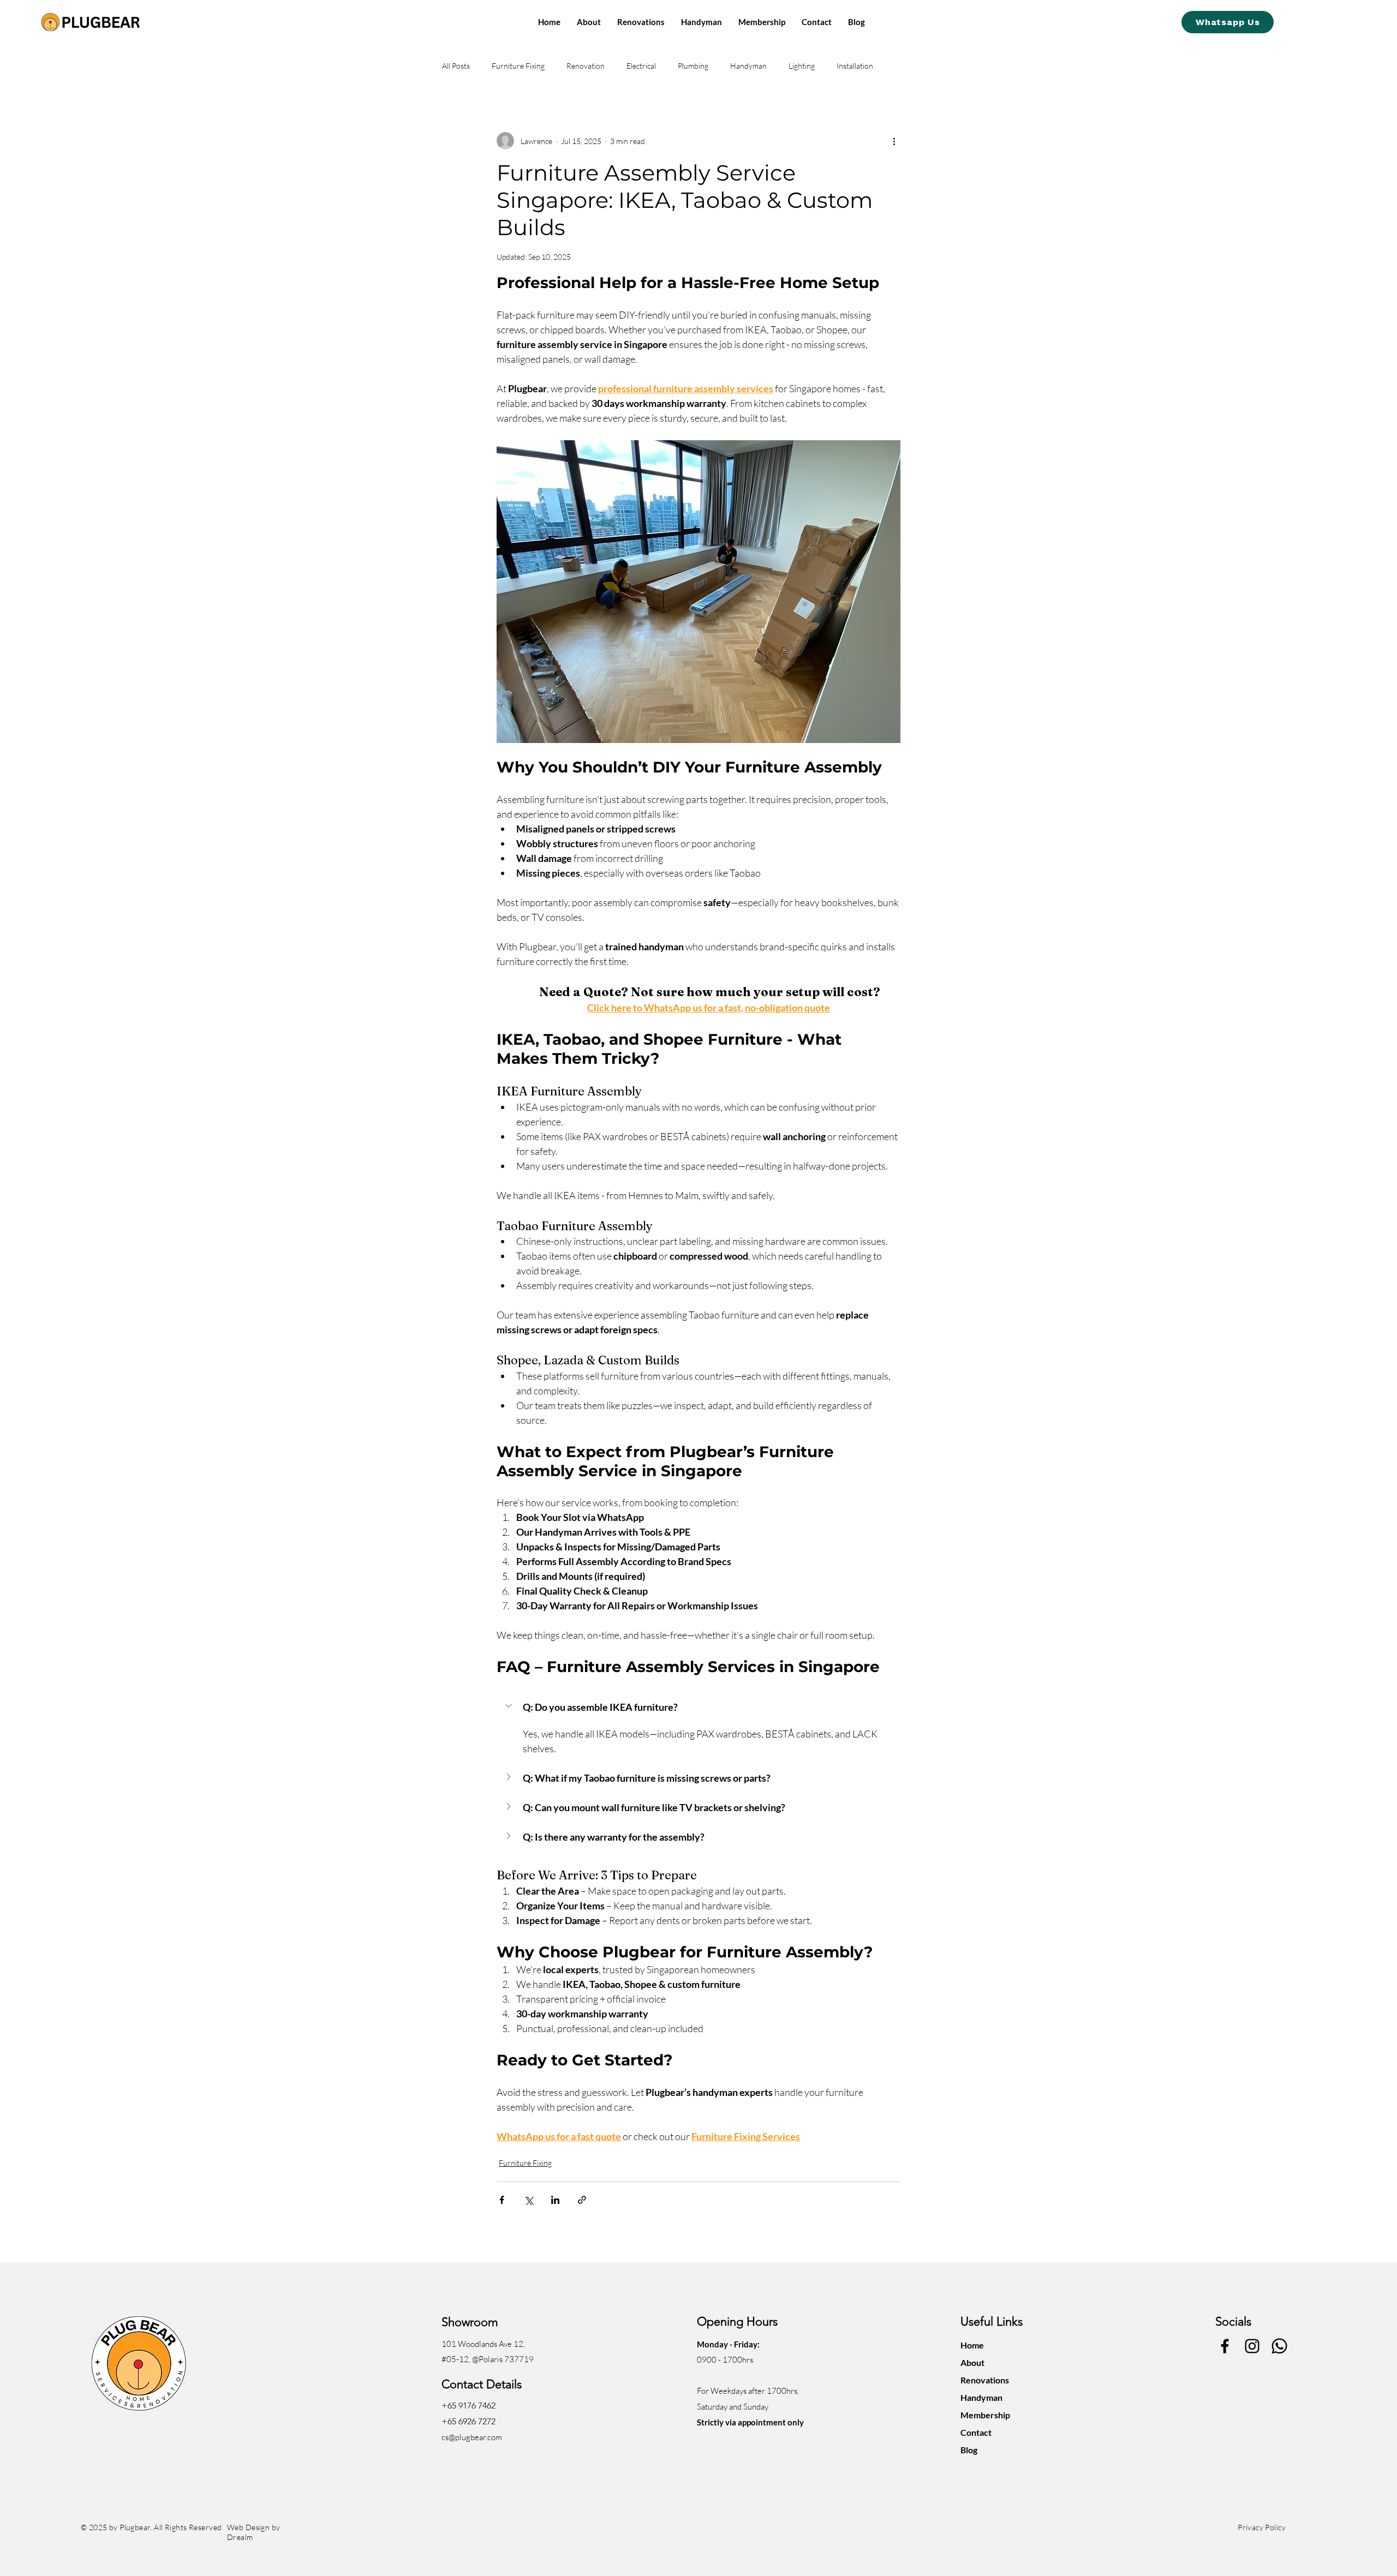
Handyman (748, 66)
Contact (976, 2432)
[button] (698, 1707)
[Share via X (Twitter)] (529, 2200)
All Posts (456, 66)
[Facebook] (1225, 2346)
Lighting (802, 66)
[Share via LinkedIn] (555, 2200)
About (972, 2362)
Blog (969, 2450)
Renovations (985, 2380)
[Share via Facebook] (502, 2200)
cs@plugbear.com (472, 2437)
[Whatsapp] (1279, 2346)
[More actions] (894, 141)
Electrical (641, 66)
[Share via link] (582, 2200)
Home (972, 2345)
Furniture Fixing (518, 66)
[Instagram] (1252, 2346)
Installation (855, 66)
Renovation (586, 66)
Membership (985, 2415)
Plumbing (693, 66)
